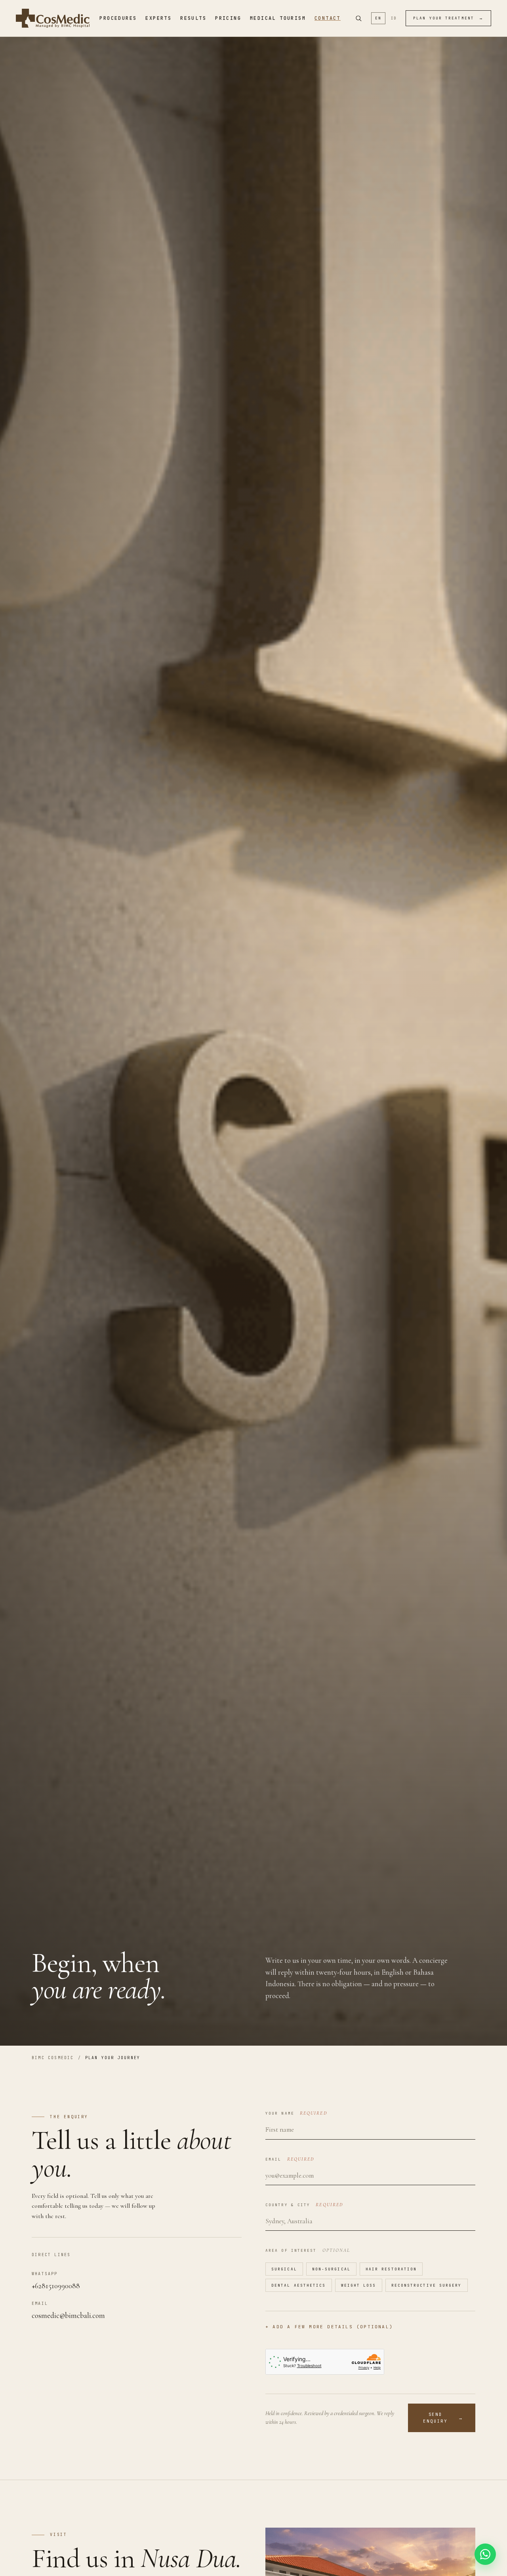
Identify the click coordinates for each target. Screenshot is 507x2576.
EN (378, 18)
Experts (158, 18)
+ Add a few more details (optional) (329, 2327)
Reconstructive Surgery (427, 2285)
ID (394, 18)
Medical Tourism (278, 18)
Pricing (228, 18)
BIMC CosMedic (53, 2058)
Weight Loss (359, 2285)
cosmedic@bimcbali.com (68, 2315)
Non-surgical (331, 2269)
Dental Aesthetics (299, 2285)
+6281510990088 (56, 2286)
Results (193, 18)
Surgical (284, 2269)
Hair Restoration (391, 2269)
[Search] (358, 18)
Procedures (118, 18)
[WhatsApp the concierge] (485, 2554)
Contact (328, 18)
